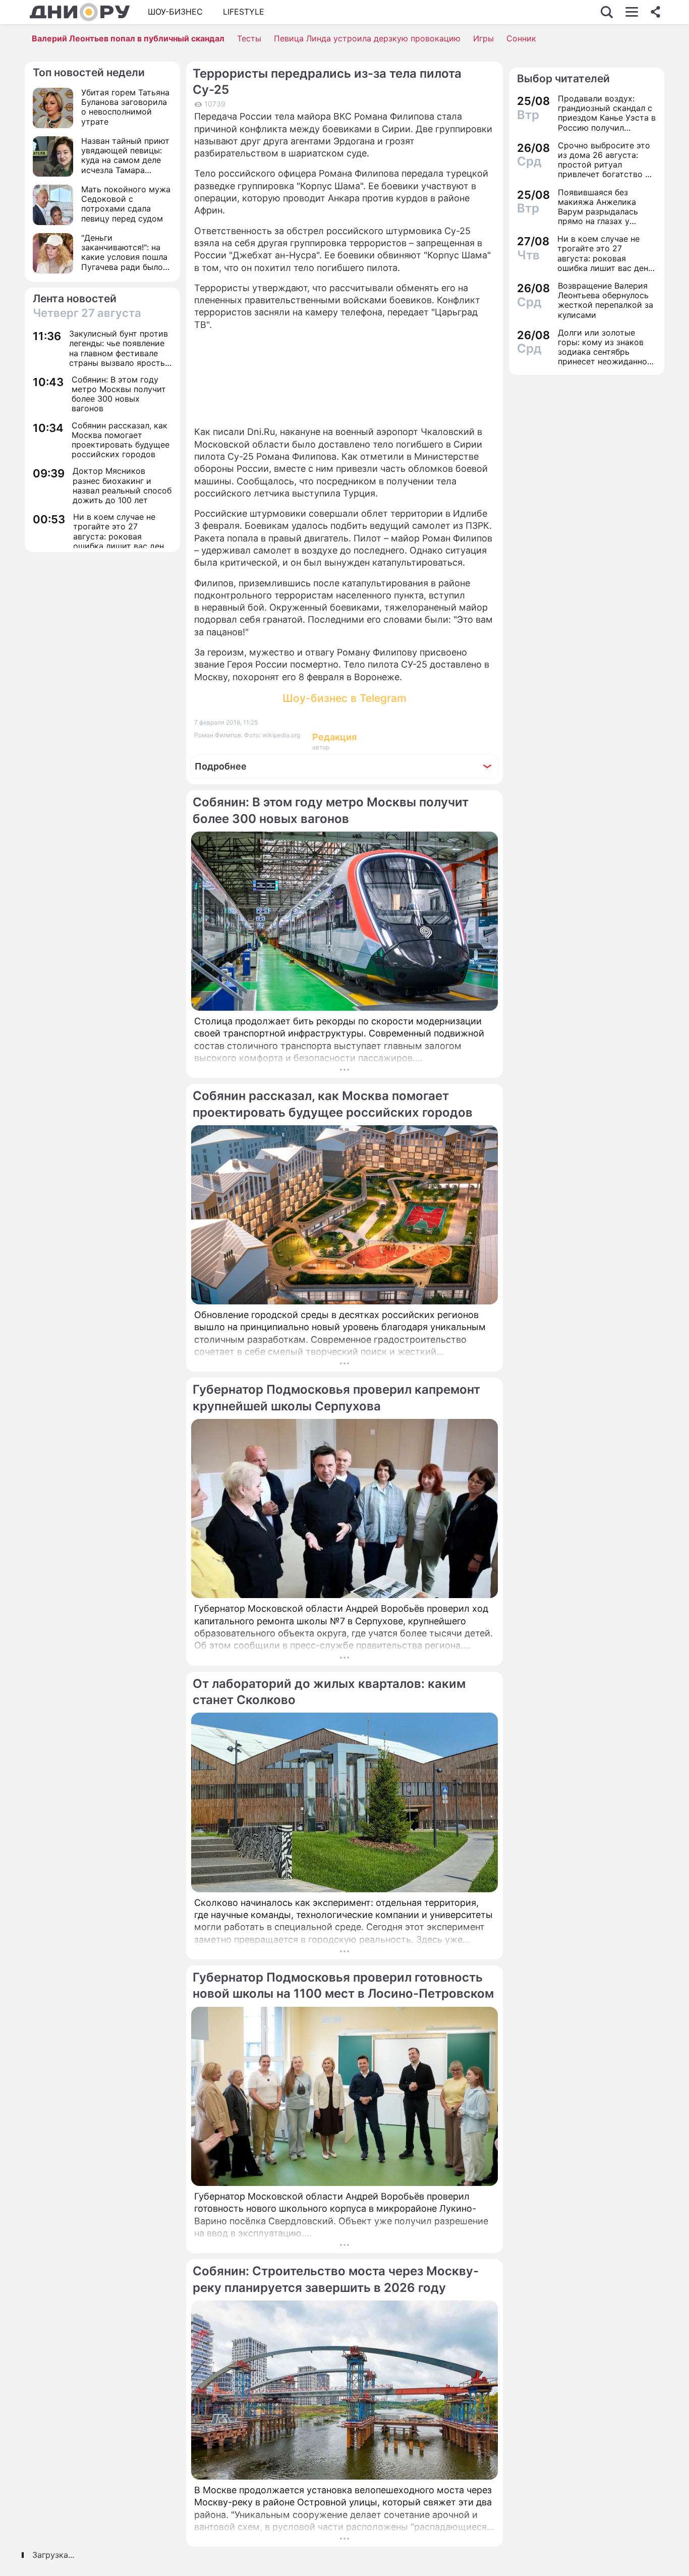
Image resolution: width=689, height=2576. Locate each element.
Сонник (521, 38)
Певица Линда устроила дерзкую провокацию (367, 38)
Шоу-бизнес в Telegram (344, 698)
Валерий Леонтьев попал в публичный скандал (128, 38)
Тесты (249, 38)
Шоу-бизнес (175, 12)
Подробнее (221, 766)
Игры (483, 38)
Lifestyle (244, 12)
